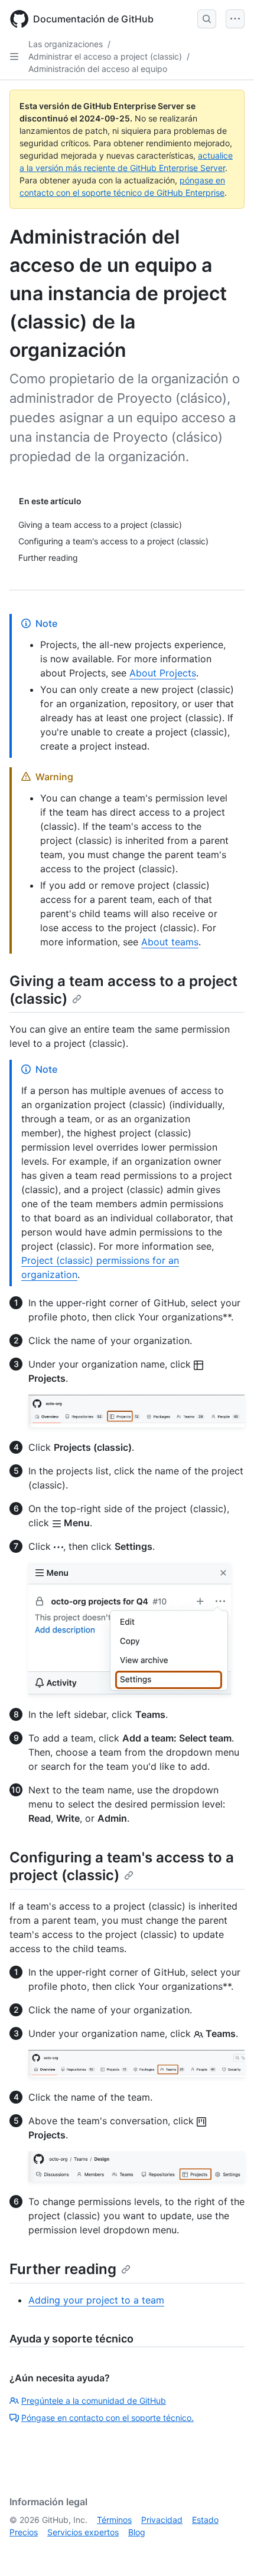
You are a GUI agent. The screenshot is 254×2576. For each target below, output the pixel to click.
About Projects (163, 673)
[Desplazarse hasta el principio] (228, 2550)
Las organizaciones (66, 44)
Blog (137, 2532)
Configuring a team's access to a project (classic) (122, 1866)
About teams (170, 942)
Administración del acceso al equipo (98, 69)
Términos (114, 2520)
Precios (24, 2532)
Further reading (63, 2269)
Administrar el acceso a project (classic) (105, 56)
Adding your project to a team (96, 2300)
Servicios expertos (83, 2532)
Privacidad (162, 2520)
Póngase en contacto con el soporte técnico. (108, 2418)
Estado (205, 2520)
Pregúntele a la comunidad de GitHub (94, 2401)
